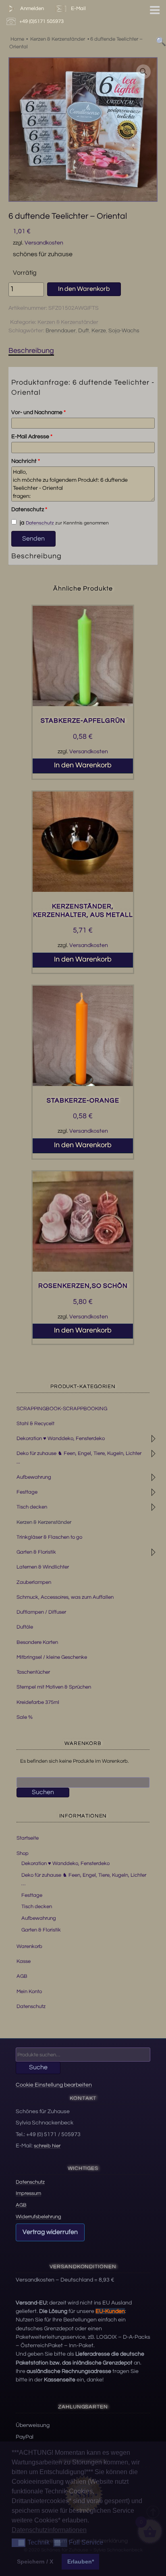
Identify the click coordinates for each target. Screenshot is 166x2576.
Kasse (24, 1961)
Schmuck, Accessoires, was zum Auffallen (65, 1597)
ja (21, 523)
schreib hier (47, 2146)
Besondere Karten (37, 1642)
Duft (84, 331)
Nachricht (26, 461)
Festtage (27, 1492)
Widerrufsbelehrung (38, 2217)
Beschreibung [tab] (31, 351)
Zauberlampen (34, 1582)
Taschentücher (33, 1672)
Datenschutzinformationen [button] (49, 2530)
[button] (143, 72)
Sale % (25, 1717)
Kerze (99, 331)
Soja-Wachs (124, 331)
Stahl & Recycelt (35, 1424)
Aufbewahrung (34, 1477)
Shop (23, 1853)
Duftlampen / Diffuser (41, 1612)
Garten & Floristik (36, 1552)
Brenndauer (61, 331)
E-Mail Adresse (32, 437)
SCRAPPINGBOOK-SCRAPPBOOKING (62, 1409)
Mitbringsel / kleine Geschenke (52, 1657)
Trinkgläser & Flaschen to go (49, 1537)
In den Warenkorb (84, 289)
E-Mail (77, 8)
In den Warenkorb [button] (83, 765)
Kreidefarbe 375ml (38, 1702)
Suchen (43, 1792)
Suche (38, 2067)
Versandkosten (44, 243)
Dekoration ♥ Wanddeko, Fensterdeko (61, 1438)
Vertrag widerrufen (50, 2232)
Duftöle (25, 1627)
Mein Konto (29, 1992)
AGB (22, 1976)
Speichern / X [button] (35, 2561)
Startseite (28, 1838)
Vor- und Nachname (38, 412)
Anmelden (31, 8)
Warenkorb (29, 1946)
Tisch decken (32, 1507)
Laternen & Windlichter (43, 1567)
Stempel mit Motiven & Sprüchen (54, 1687)
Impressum (28, 2193)
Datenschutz (29, 510)
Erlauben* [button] (81, 2561)
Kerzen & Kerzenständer (68, 322)
